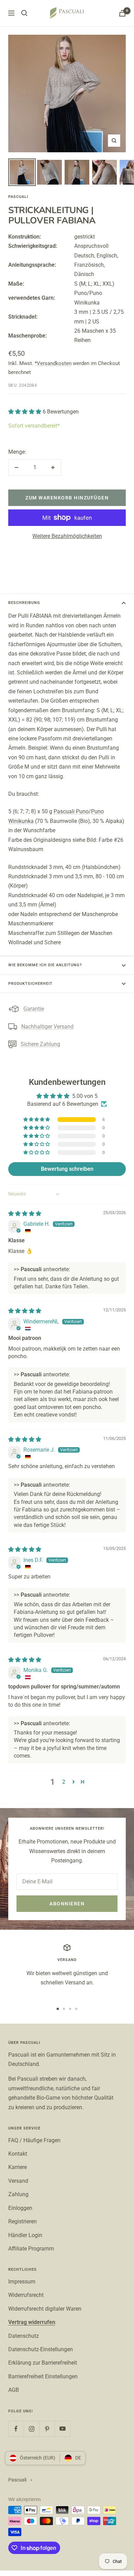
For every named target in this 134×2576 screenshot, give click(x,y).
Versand (18, 2181)
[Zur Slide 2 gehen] (64, 2009)
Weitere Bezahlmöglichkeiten (67, 536)
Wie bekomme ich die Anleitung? (45, 965)
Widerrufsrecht (26, 2295)
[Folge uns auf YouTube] (62, 2429)
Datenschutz (24, 2336)
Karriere (18, 2167)
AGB (14, 2390)
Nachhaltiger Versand (47, 1027)
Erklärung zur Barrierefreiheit (43, 2363)
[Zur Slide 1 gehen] (58, 2009)
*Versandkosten (53, 363)
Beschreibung (24, 603)
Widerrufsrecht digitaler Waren (45, 2309)
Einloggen (20, 2208)
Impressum (22, 2282)
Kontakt (18, 2154)
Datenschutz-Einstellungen (41, 2349)
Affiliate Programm (31, 2249)
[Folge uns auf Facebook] (16, 2429)
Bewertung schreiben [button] (67, 1169)
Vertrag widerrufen (32, 2322)
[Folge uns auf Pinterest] (47, 2429)
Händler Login (25, 2235)
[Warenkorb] (122, 13)
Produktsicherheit (30, 984)
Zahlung (18, 2194)
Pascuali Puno (71, 811)
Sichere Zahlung (40, 1044)
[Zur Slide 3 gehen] (70, 2009)
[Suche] (24, 13)
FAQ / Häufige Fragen (34, 2140)
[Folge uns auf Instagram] (31, 2429)
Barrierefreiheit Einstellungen (43, 2376)
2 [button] (64, 1782)
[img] (25, 1214)
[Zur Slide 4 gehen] (76, 2009)
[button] (25, 412)
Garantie (34, 1009)
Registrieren (23, 2221)
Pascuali (18, 197)
